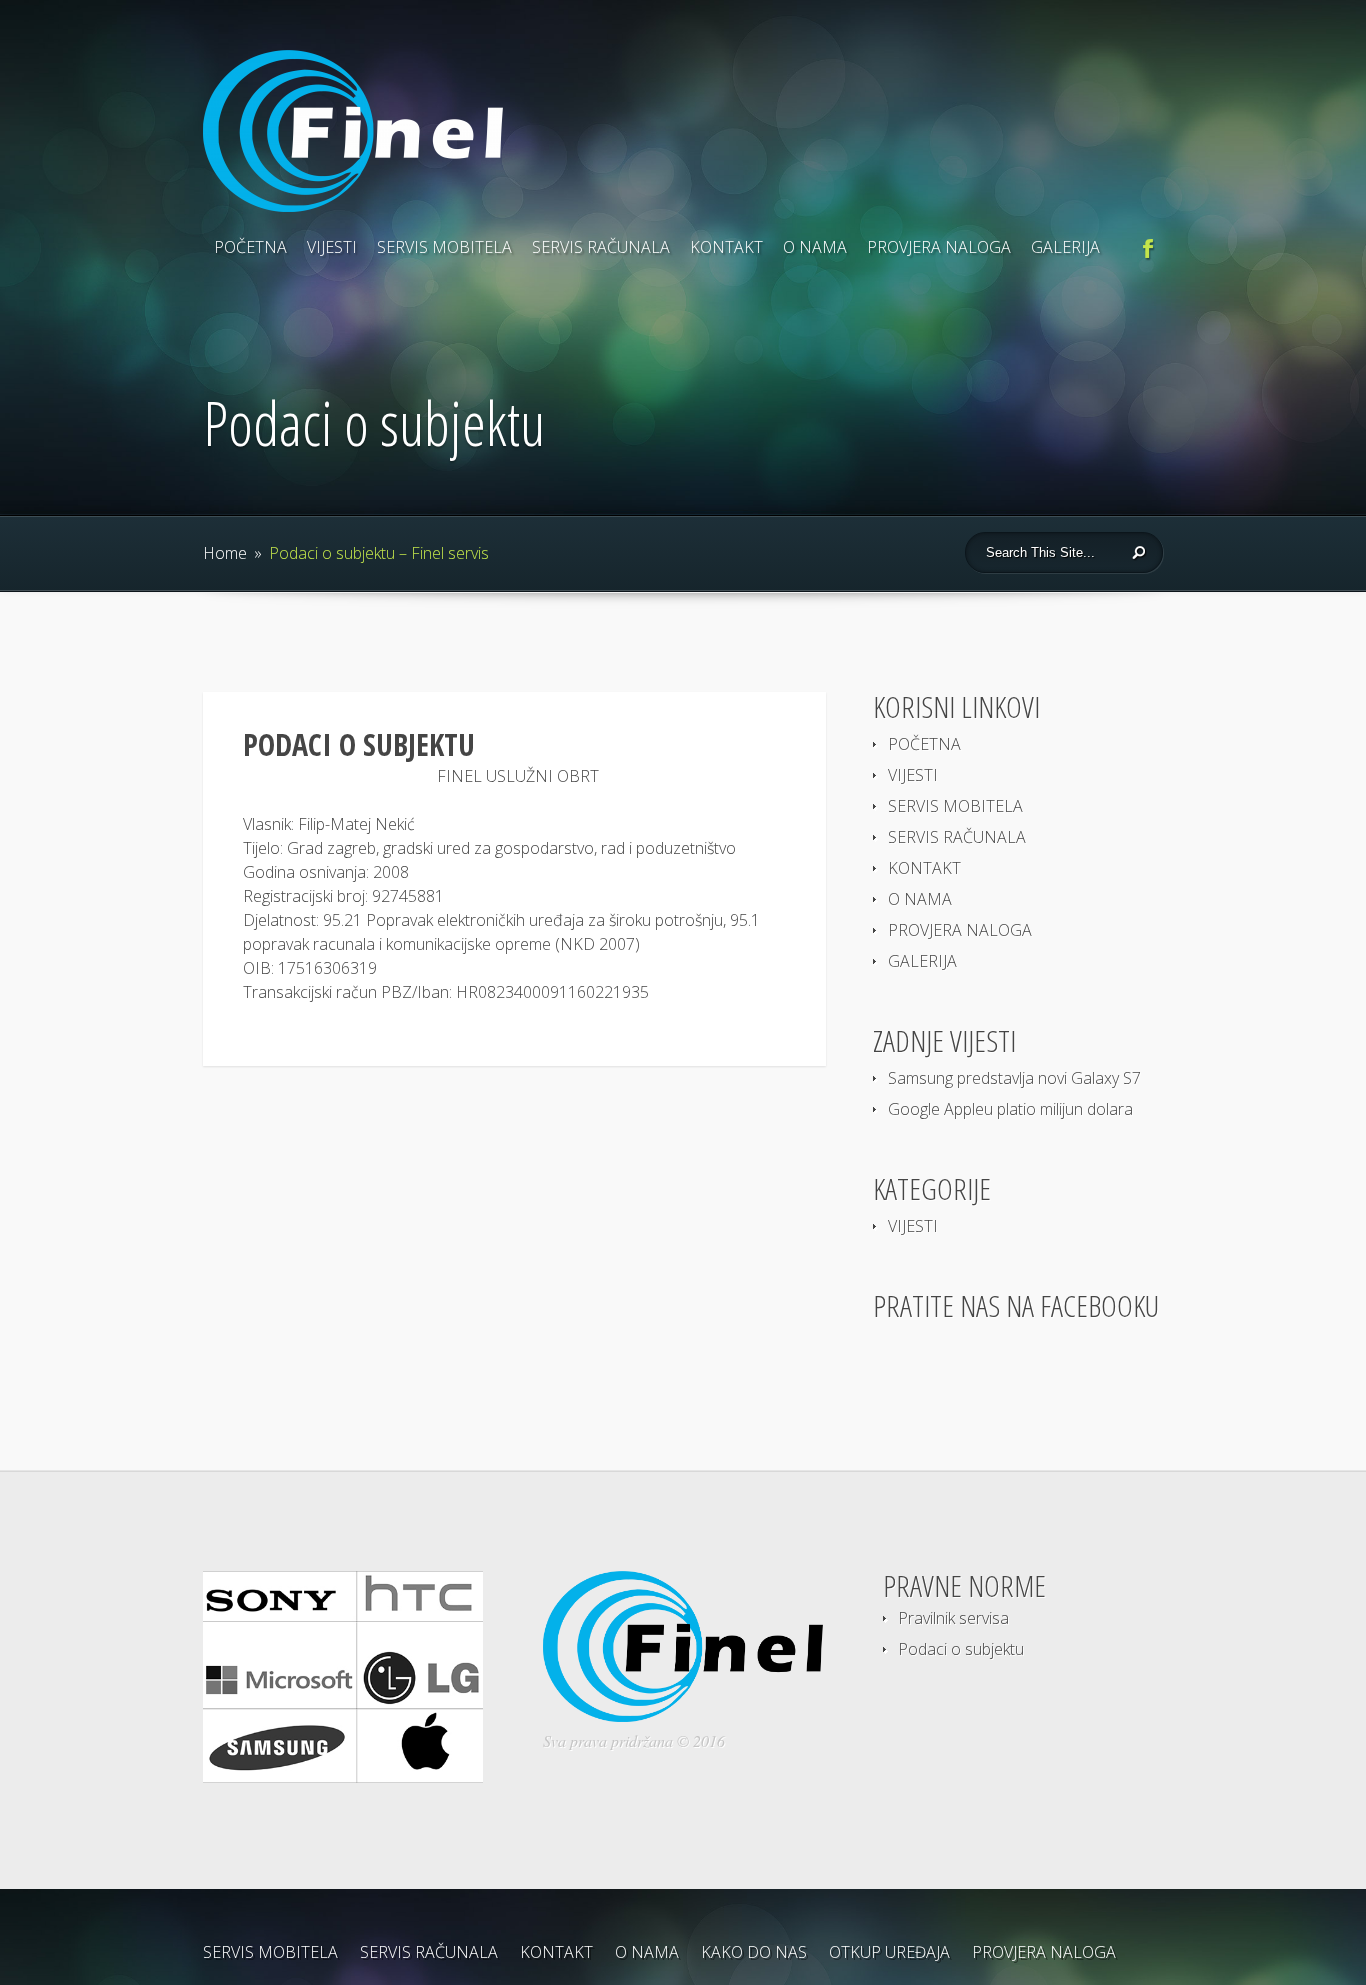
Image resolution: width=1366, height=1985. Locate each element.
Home (225, 553)
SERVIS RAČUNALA (601, 247)
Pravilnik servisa (953, 1618)
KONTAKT (726, 247)
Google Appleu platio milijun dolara (1010, 1109)
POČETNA (250, 247)
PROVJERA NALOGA (939, 247)
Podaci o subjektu (961, 1649)
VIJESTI (332, 247)
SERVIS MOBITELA (444, 247)
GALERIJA (1065, 247)
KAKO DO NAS (754, 1952)
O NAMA (815, 247)
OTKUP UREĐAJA (889, 1952)
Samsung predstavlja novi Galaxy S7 (1014, 1078)
